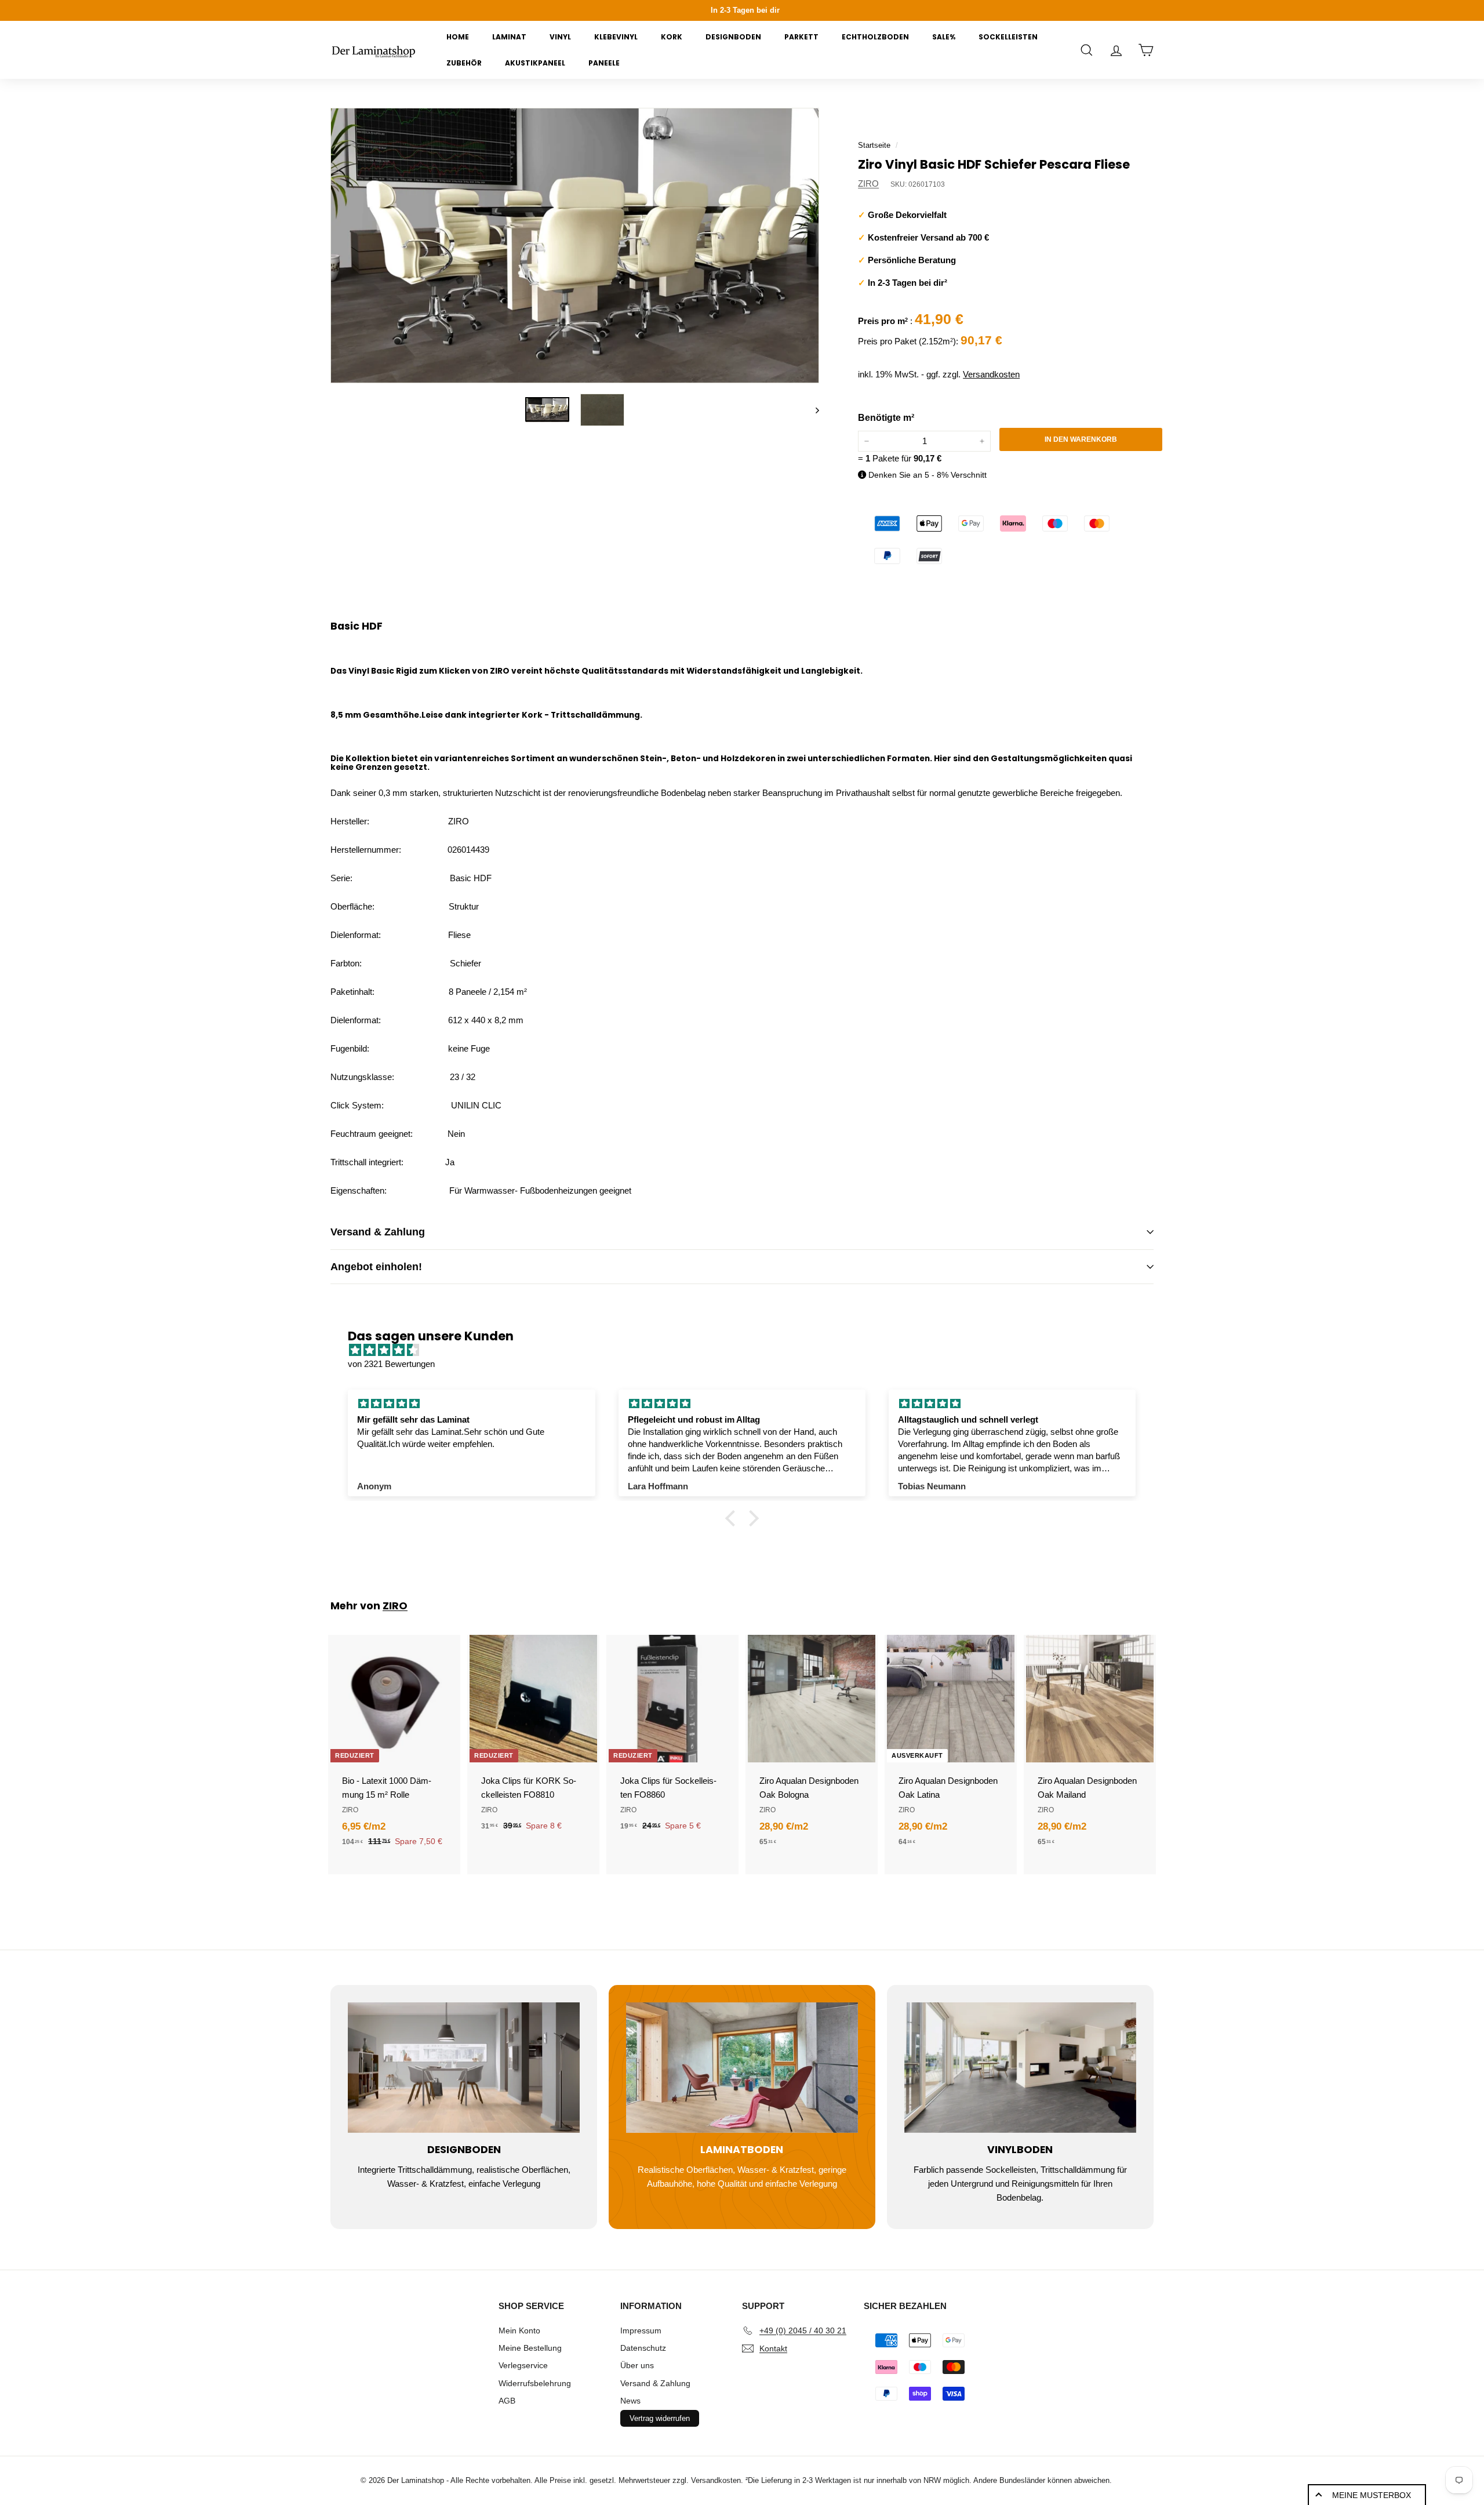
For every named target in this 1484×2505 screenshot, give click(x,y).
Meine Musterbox (1372, 2495)
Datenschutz (643, 2348)
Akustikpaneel (535, 63)
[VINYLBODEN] (1020, 2068)
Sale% (944, 37)
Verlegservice (523, 2365)
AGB (507, 2401)
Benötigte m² (886, 418)
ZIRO (868, 183)
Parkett (801, 37)
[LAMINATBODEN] (742, 2068)
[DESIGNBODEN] (464, 2068)
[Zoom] (575, 246)
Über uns (637, 2365)
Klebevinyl (616, 37)
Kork (672, 37)
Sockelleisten (1008, 37)
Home (458, 37)
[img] (748, 1350)
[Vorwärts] (812, 410)
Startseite (874, 145)
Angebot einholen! (376, 1267)
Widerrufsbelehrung (535, 2383)
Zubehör (464, 63)
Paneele (604, 63)
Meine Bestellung (530, 2348)
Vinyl (560, 37)
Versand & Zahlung (378, 1232)
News (630, 2401)
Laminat (509, 37)
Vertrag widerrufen (660, 2418)
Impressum (641, 2331)
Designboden (733, 37)
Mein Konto (519, 2331)
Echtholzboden (875, 37)
